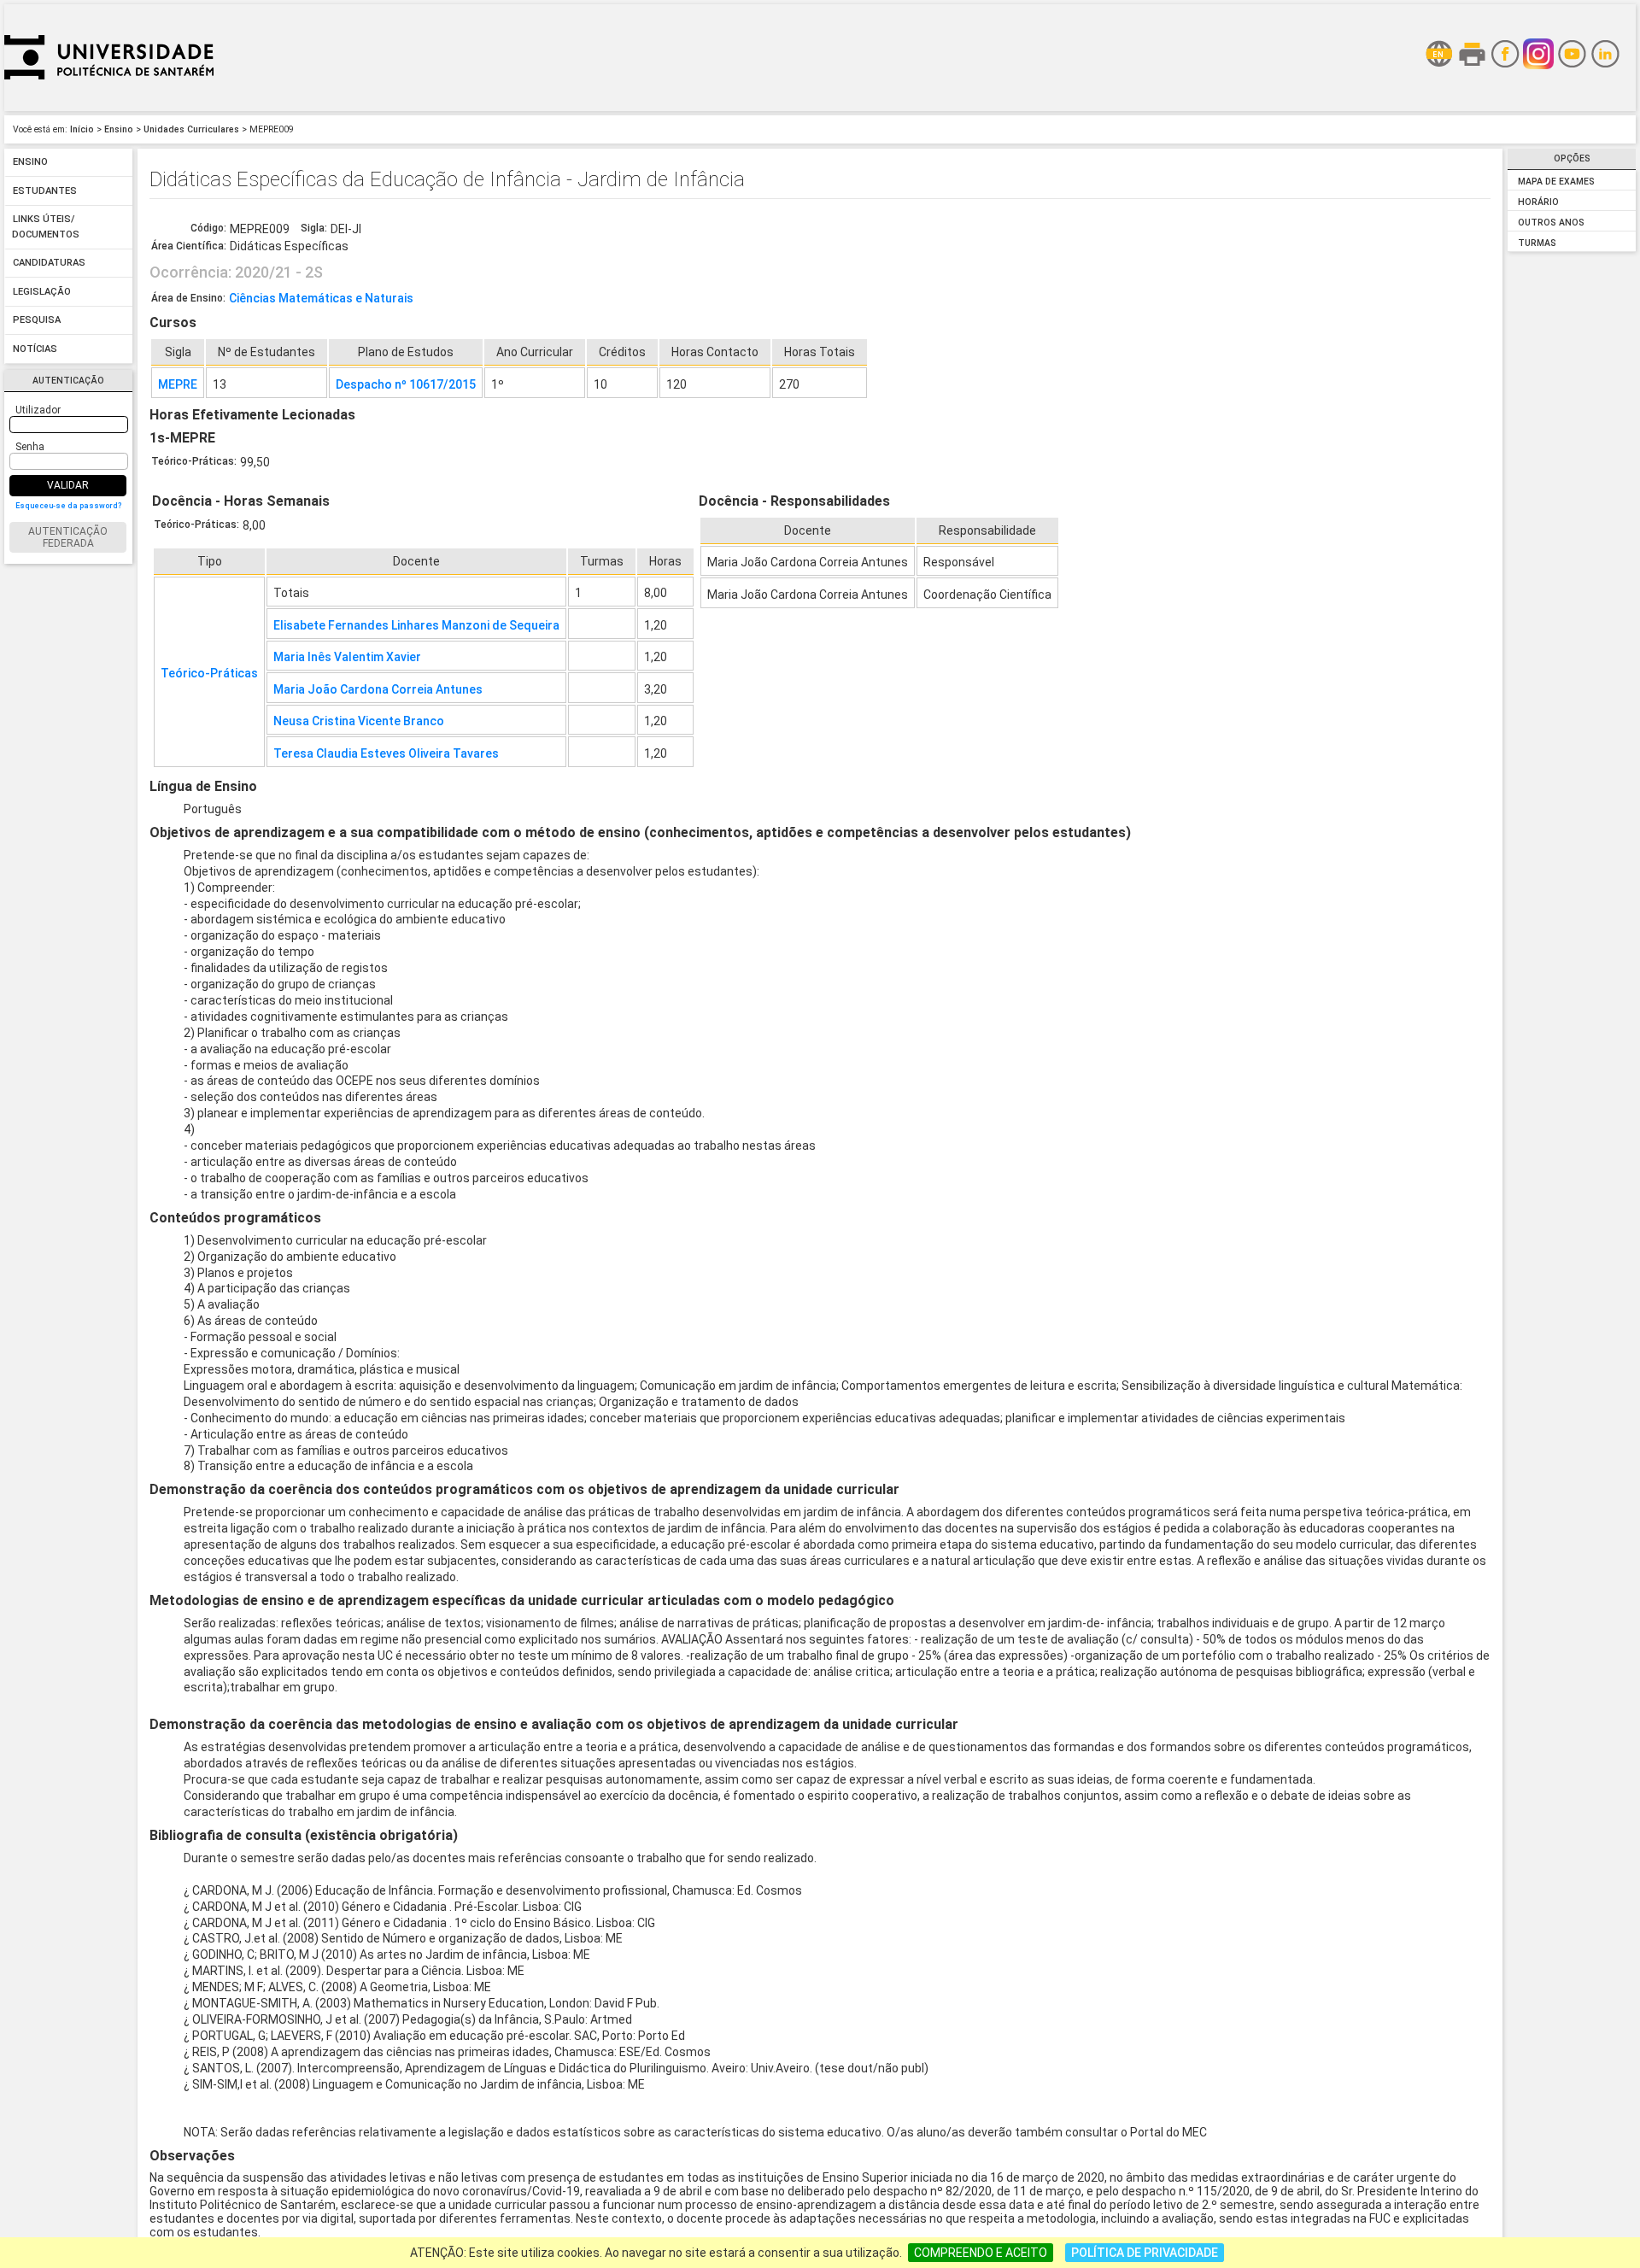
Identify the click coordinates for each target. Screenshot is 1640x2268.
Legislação (42, 292)
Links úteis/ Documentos (46, 228)
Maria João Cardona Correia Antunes (378, 689)
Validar (68, 485)
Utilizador (38, 410)
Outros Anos (1551, 223)
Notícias (35, 349)
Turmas (1537, 243)
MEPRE (178, 384)
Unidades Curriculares (191, 129)
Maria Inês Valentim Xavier (347, 657)
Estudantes (45, 191)
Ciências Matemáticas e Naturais (321, 298)
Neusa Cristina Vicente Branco (359, 721)
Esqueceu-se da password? (68, 506)
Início (82, 129)
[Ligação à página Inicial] (109, 107)
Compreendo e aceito (981, 2253)
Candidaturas (49, 264)
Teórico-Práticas (209, 673)
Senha (30, 447)
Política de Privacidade (1145, 2253)
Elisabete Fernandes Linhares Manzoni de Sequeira (416, 625)
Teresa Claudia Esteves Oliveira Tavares (386, 753)
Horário (1538, 202)
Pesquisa (37, 321)
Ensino (119, 129)
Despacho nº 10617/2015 (406, 384)
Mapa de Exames (1556, 182)
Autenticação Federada (68, 537)
